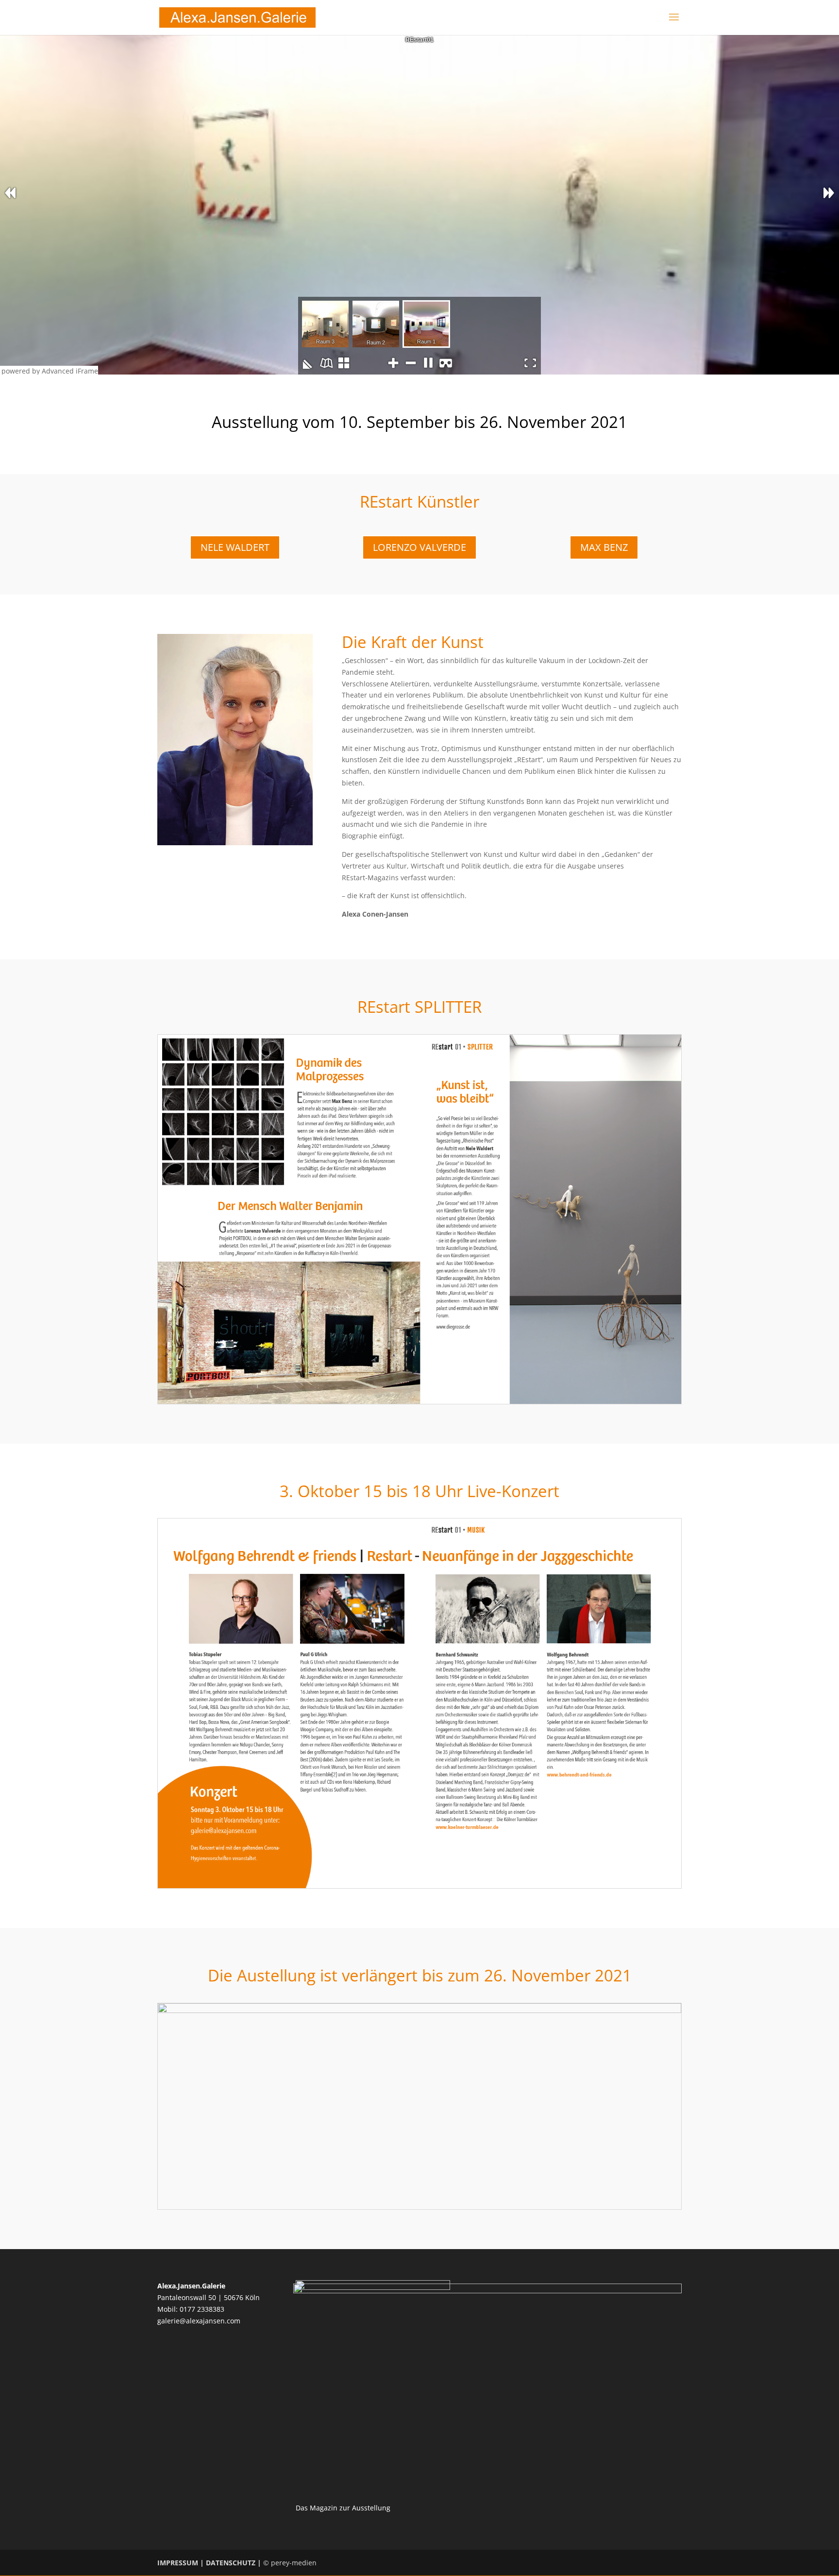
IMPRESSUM (178, 2563)
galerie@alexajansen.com (199, 2321)
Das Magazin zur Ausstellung (343, 2508)
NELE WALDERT (235, 547)
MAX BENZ (604, 547)
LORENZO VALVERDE (419, 547)
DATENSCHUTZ (231, 2563)
